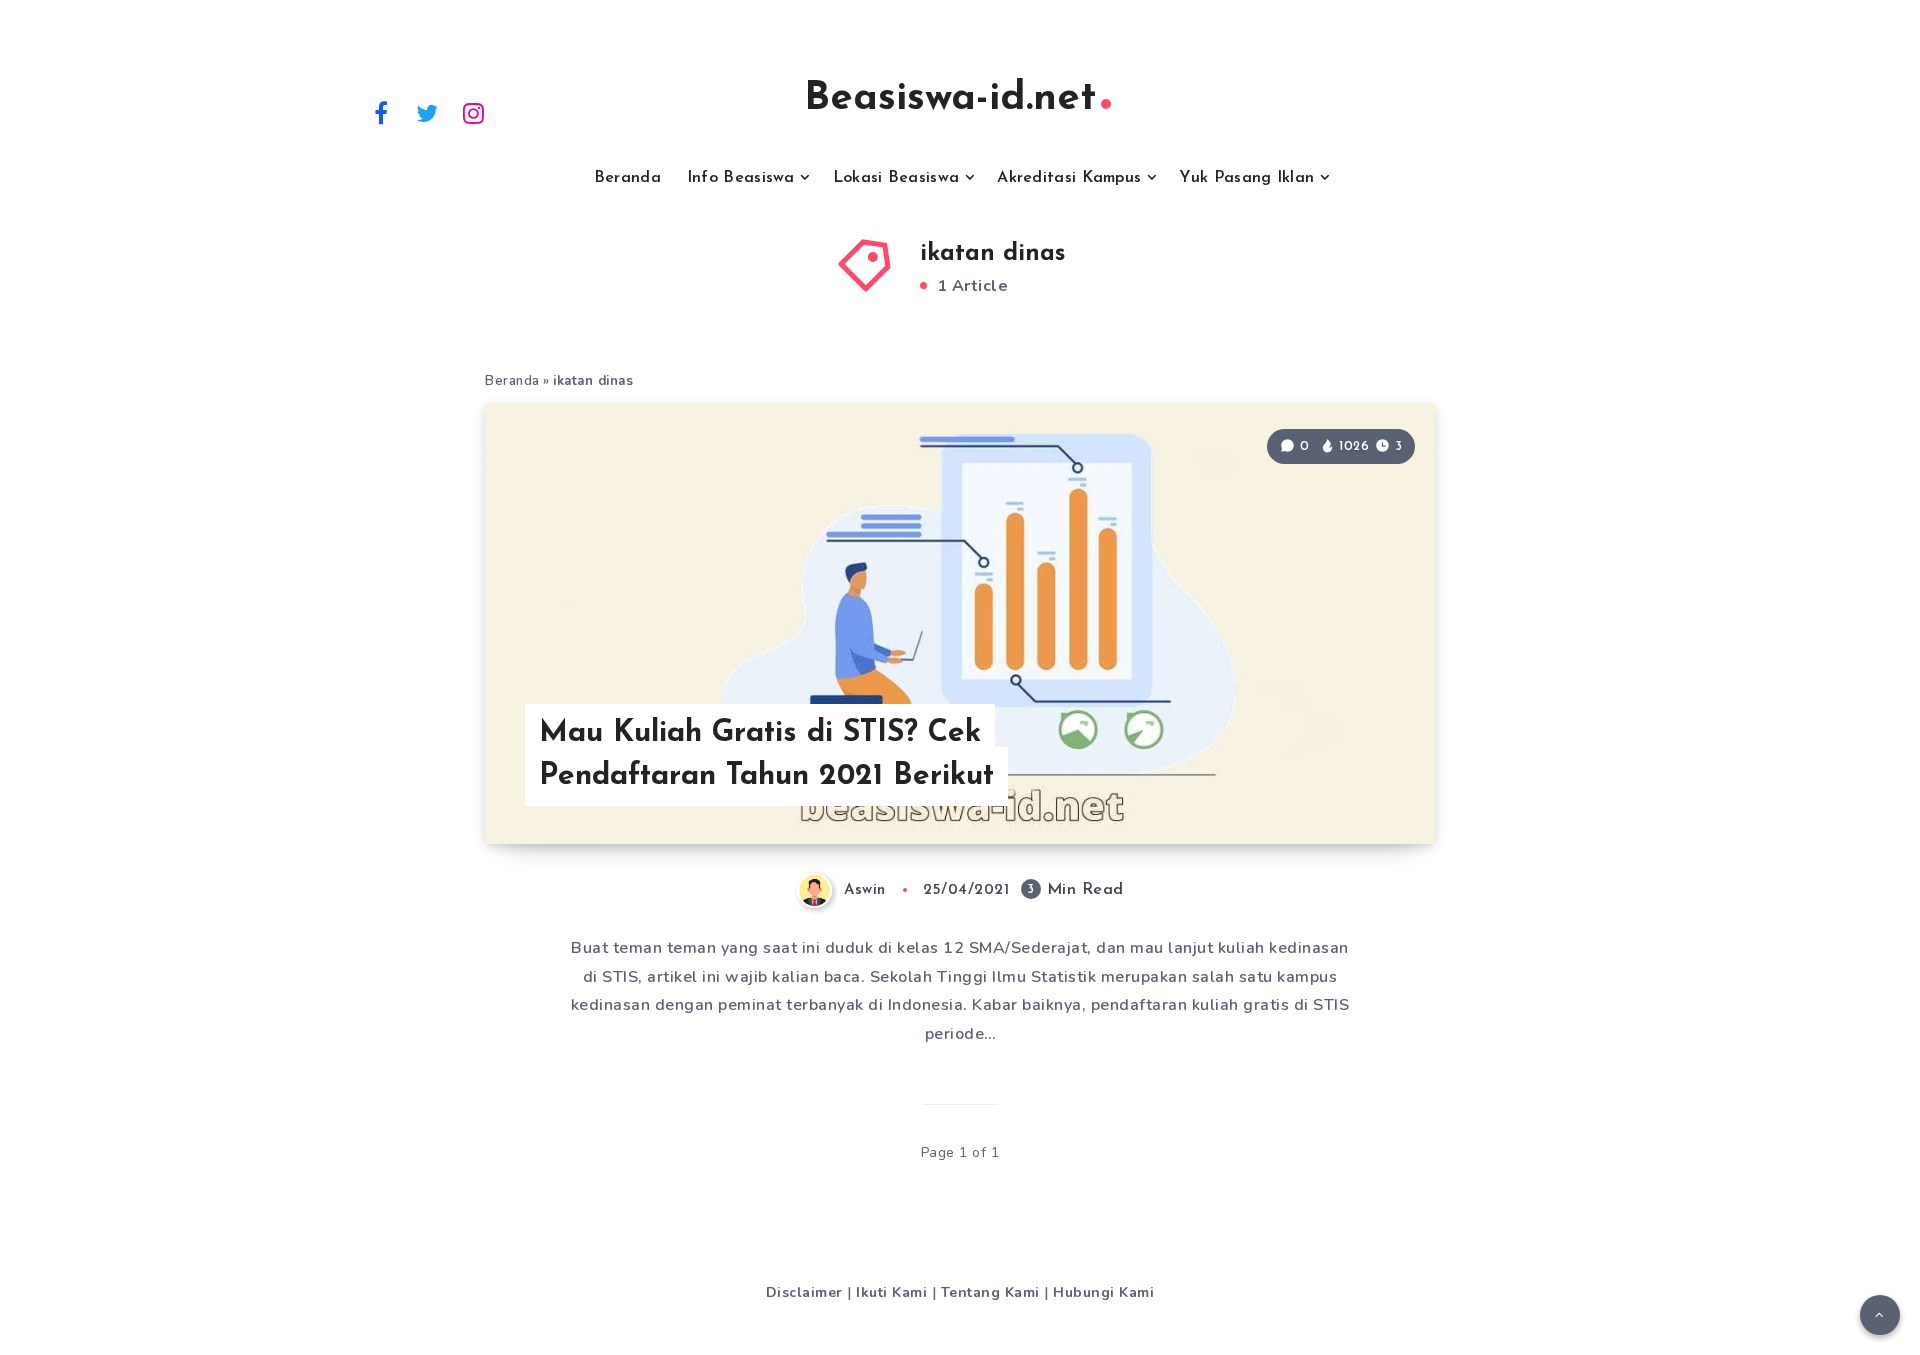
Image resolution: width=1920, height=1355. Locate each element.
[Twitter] (428, 112)
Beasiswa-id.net (950, 99)
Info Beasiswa (741, 178)
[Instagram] (474, 112)
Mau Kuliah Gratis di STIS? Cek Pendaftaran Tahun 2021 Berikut (766, 755)
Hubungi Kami (1103, 1292)
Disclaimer (804, 1292)
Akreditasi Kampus (1069, 178)
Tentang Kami (990, 1292)
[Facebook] (381, 112)
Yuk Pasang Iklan (1246, 178)
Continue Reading (1338, 784)
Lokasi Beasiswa (896, 178)
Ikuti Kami (891, 1292)
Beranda (627, 178)
